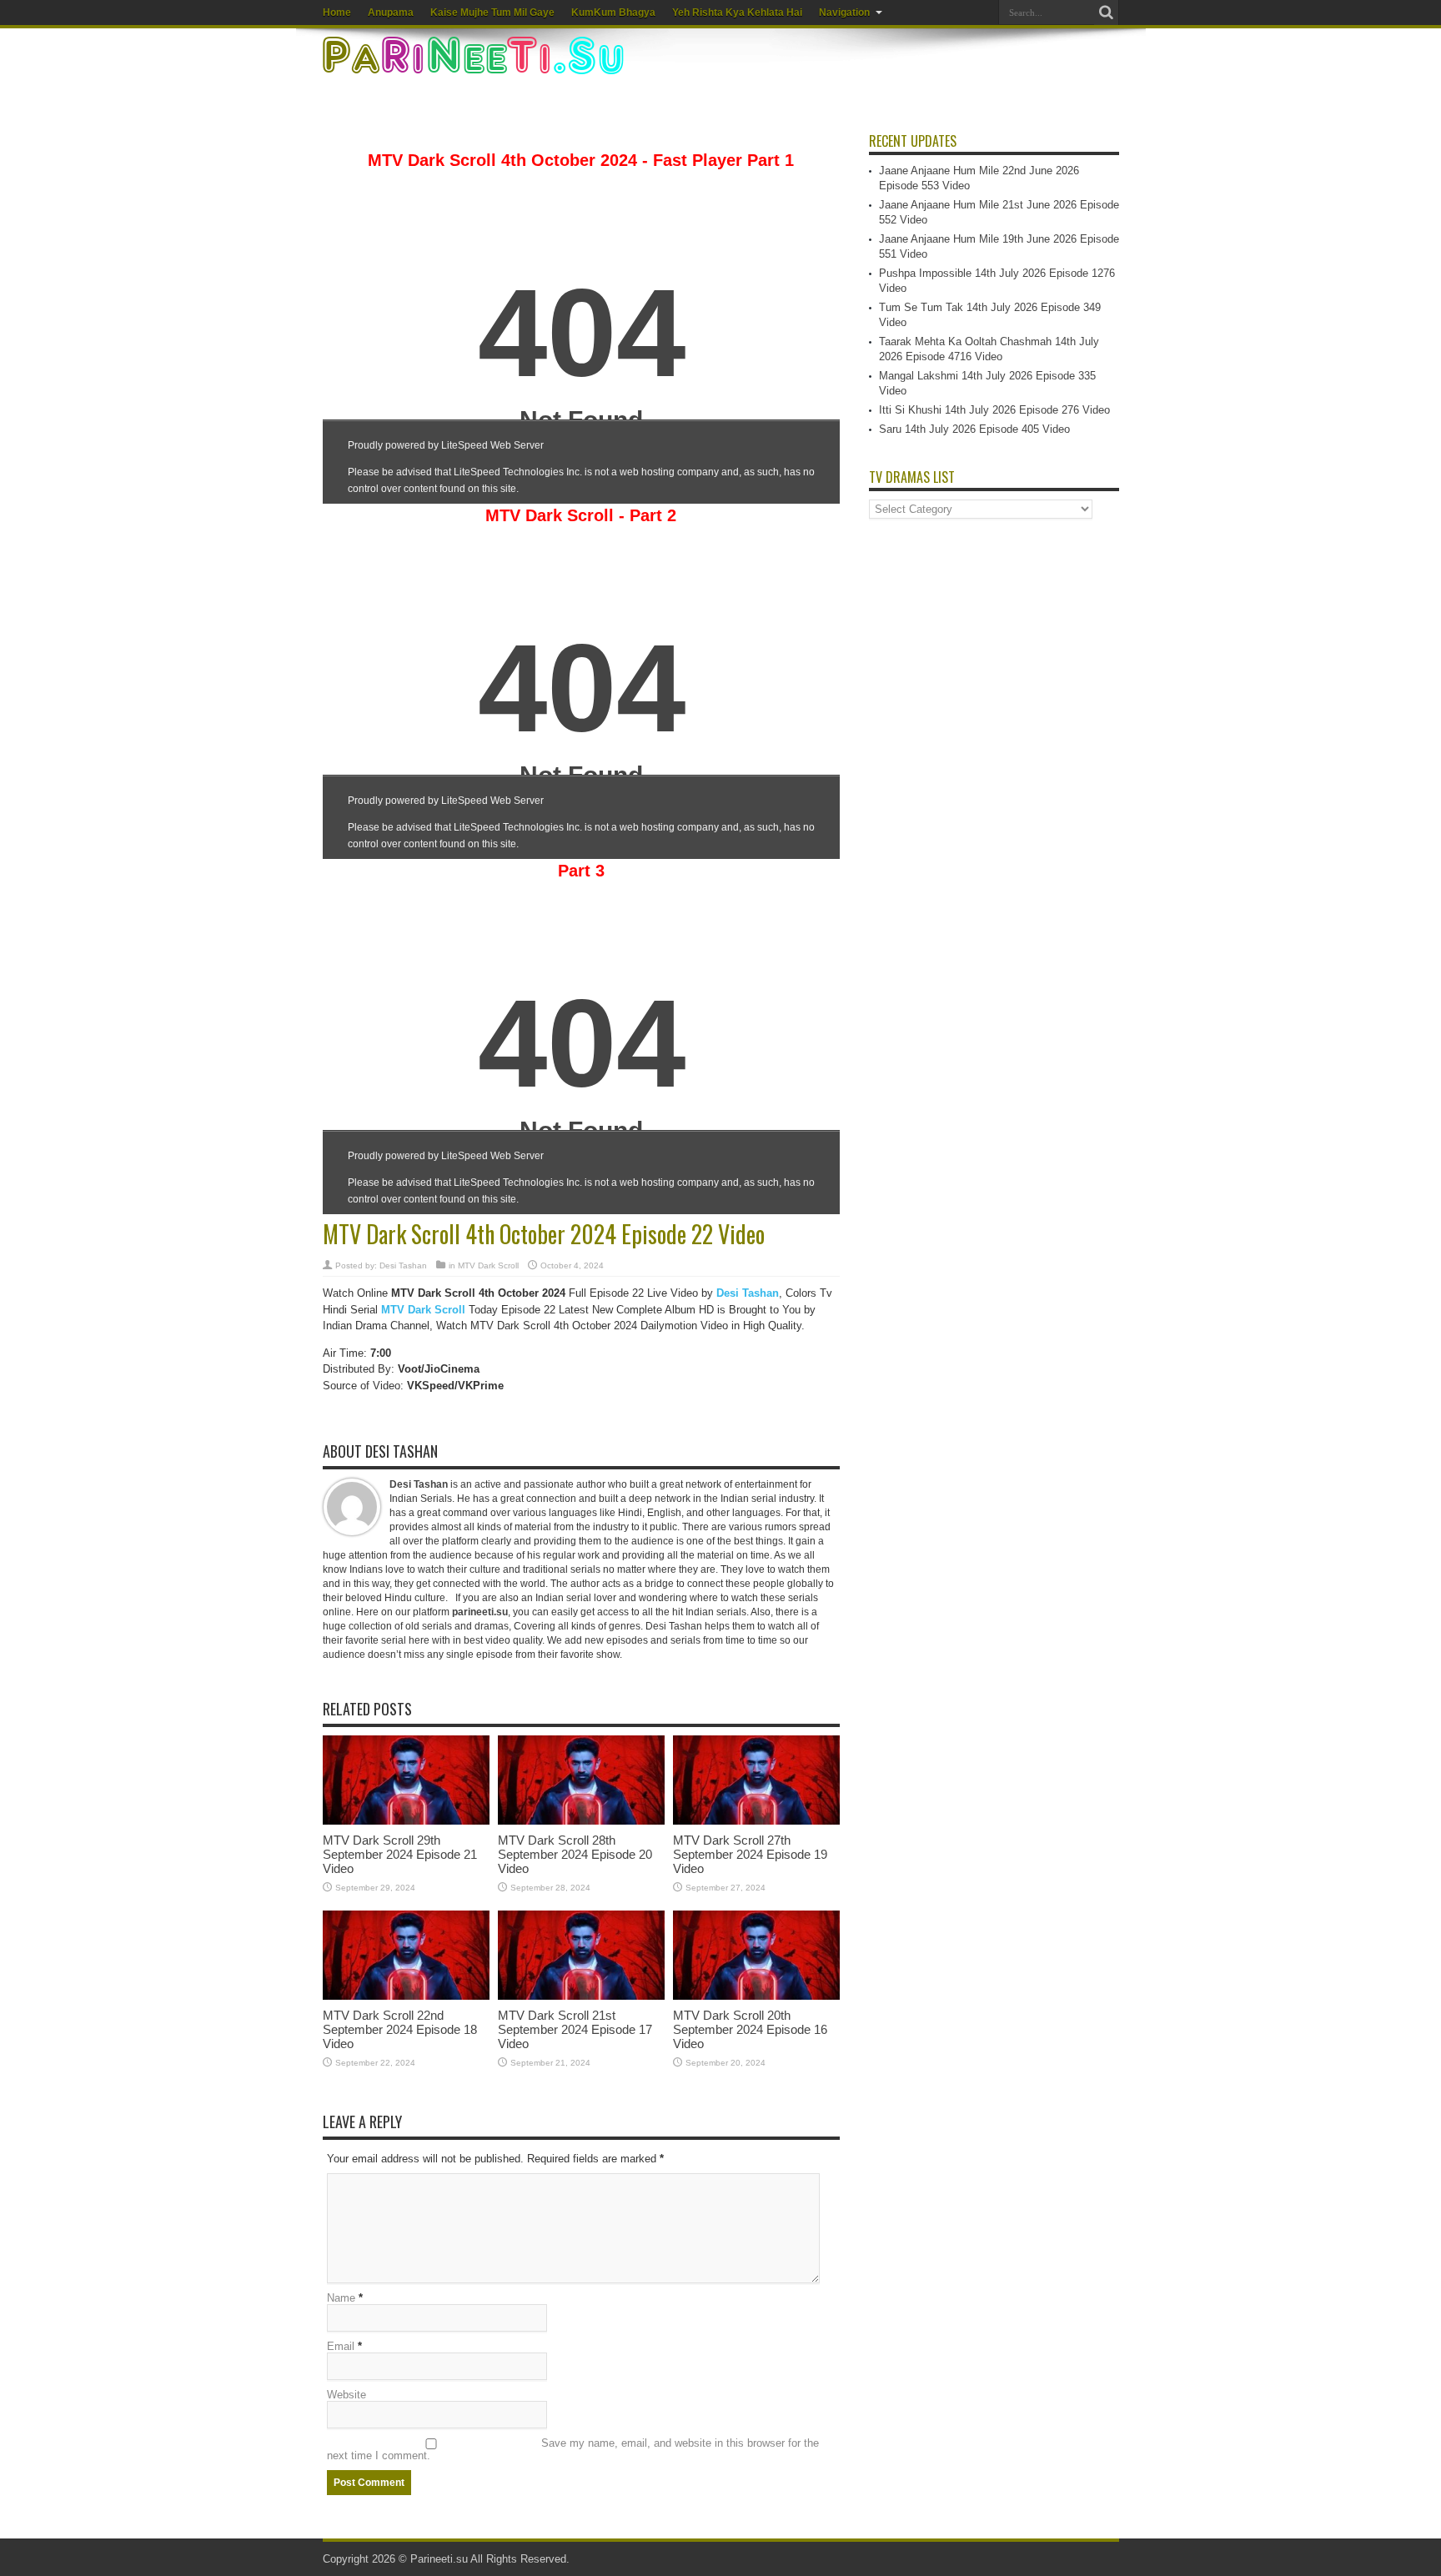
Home (337, 13)
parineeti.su (480, 1612)
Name (341, 2298)
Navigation (844, 13)
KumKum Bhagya (613, 13)
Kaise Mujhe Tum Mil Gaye (492, 13)
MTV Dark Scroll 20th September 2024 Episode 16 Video (750, 2029)
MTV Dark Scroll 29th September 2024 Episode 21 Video (400, 1854)
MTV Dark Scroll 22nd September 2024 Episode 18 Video (400, 2029)
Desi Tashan (403, 1265)
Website (346, 2395)
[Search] (1107, 13)
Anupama (391, 13)
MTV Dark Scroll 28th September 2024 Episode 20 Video (575, 1854)
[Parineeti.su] (475, 63)
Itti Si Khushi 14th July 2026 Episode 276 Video (994, 410)
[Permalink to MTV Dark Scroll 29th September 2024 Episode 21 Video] (406, 1821)
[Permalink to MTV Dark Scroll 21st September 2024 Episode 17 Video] (581, 1996)
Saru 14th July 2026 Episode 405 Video (974, 429)
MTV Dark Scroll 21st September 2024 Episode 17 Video (575, 2029)
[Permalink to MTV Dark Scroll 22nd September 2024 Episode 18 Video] (406, 1996)
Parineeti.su (439, 2559)
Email (341, 2346)
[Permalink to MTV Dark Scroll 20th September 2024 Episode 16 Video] (756, 1996)
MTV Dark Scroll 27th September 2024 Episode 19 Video (750, 1854)
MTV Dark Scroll (488, 1265)
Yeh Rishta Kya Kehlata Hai (737, 13)
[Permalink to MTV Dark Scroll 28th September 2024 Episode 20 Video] (581, 1821)
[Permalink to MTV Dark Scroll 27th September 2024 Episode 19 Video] (756, 1821)
